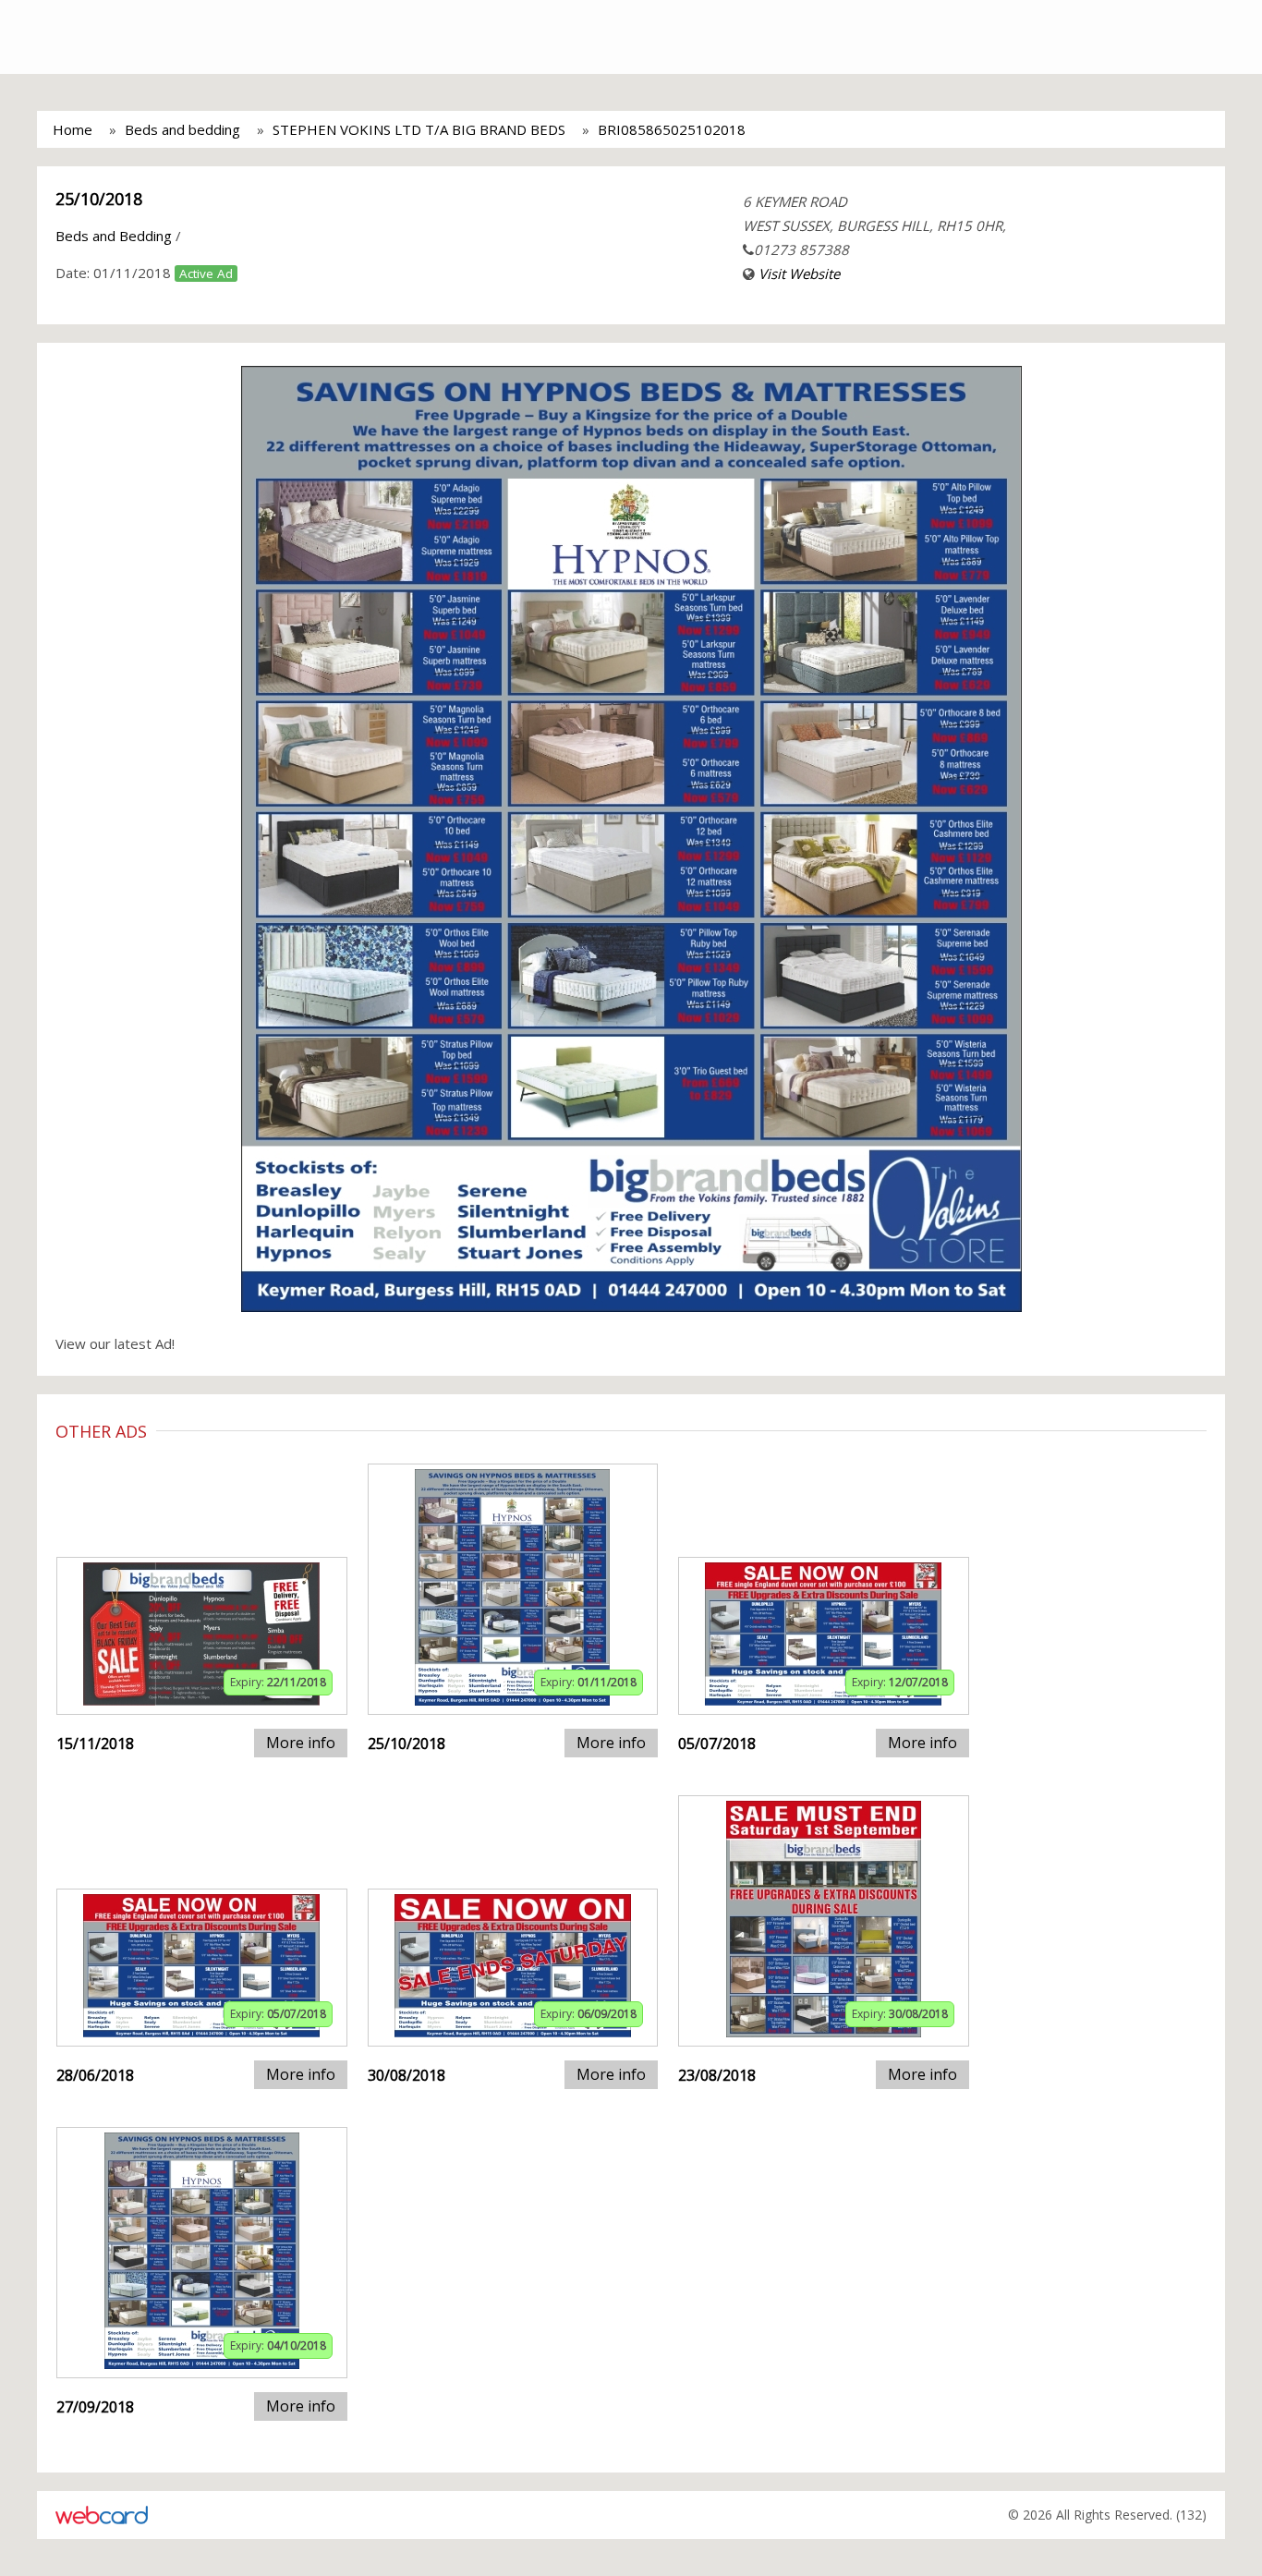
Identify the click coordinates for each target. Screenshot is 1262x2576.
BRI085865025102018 (672, 129)
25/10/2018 (99, 199)
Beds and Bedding (114, 236)
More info (301, 1743)
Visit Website (799, 273)
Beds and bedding (182, 129)
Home (73, 129)
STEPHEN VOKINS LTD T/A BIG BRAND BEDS (419, 129)
